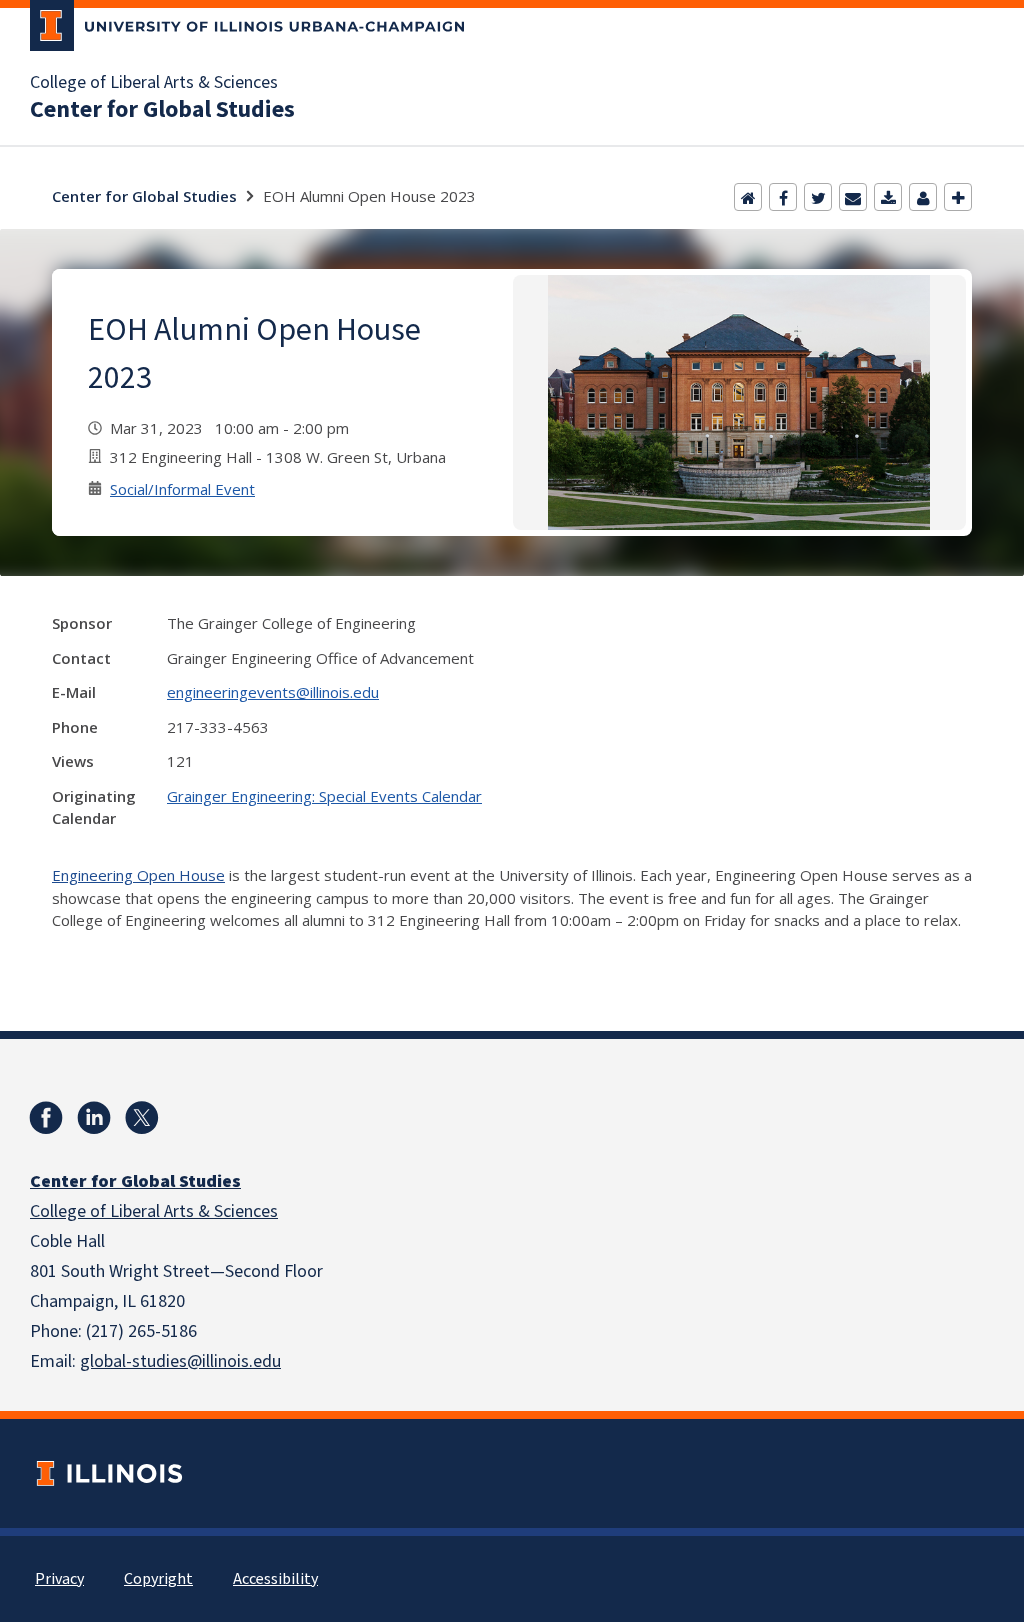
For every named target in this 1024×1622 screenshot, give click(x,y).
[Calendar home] (748, 197)
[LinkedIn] (94, 1118)
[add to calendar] (888, 197)
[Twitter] (818, 197)
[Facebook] (783, 197)
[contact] (923, 197)
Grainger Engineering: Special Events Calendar (324, 796)
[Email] (853, 197)
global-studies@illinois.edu (180, 1361)
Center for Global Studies (162, 110)
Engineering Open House (138, 875)
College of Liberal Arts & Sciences (154, 83)
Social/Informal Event (182, 489)
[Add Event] (958, 197)
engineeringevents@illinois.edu (273, 692)
